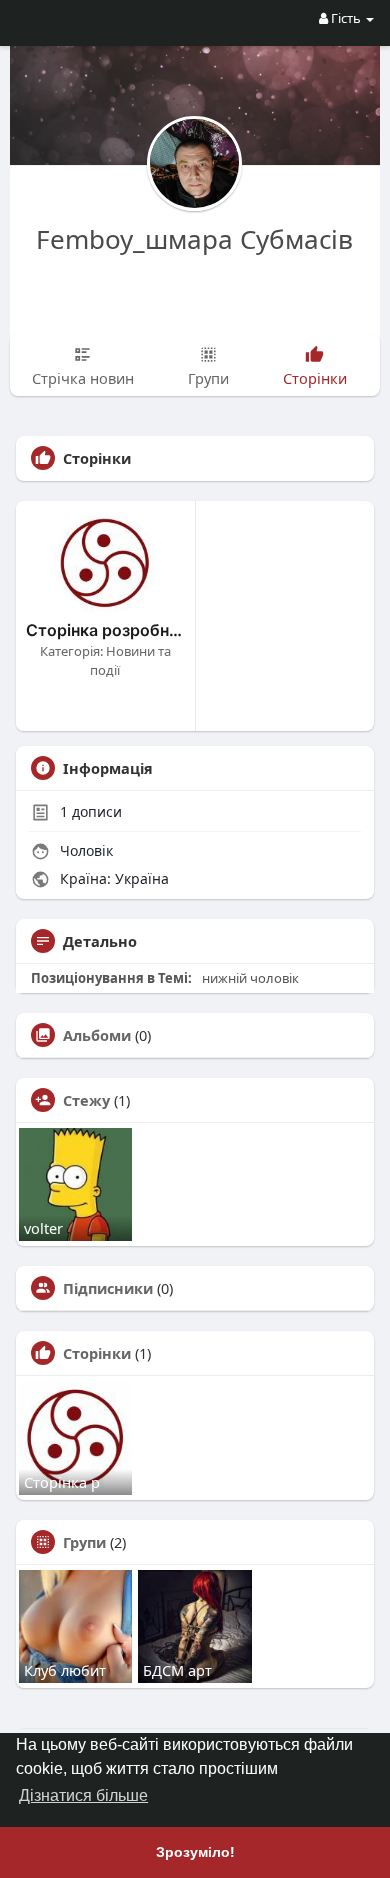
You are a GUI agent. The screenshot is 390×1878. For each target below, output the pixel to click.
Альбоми (97, 1035)
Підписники (108, 1288)
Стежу (86, 1100)
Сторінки (97, 1353)
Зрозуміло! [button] (195, 1852)
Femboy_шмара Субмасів (194, 239)
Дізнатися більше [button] (83, 1795)
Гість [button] (346, 18)
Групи (84, 1542)
